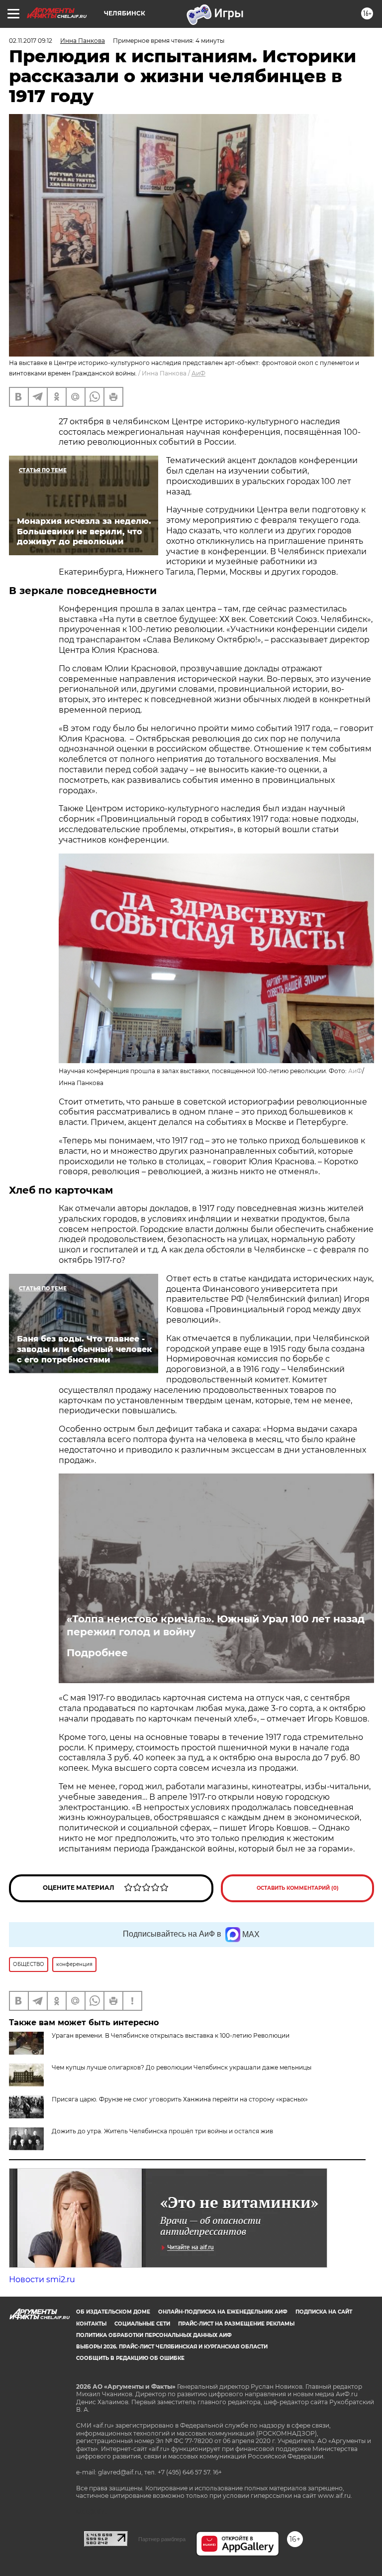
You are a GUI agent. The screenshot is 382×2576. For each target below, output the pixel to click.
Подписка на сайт (324, 2312)
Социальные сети (142, 2324)
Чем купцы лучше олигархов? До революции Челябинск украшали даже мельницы (182, 2067)
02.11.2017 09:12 (31, 41)
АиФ (198, 373)
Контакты (91, 2324)
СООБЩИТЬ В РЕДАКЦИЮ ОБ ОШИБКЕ (130, 2358)
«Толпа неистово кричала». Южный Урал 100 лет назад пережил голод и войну (216, 1625)
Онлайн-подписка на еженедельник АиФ (223, 2312)
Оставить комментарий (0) (298, 1888)
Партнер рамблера (162, 2539)
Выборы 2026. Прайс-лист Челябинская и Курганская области (172, 2347)
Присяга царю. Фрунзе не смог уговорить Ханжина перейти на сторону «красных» (180, 2099)
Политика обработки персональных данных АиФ (154, 2335)
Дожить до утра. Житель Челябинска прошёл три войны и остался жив (162, 2131)
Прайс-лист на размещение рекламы (236, 2324)
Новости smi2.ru (42, 2279)
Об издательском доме (113, 2312)
